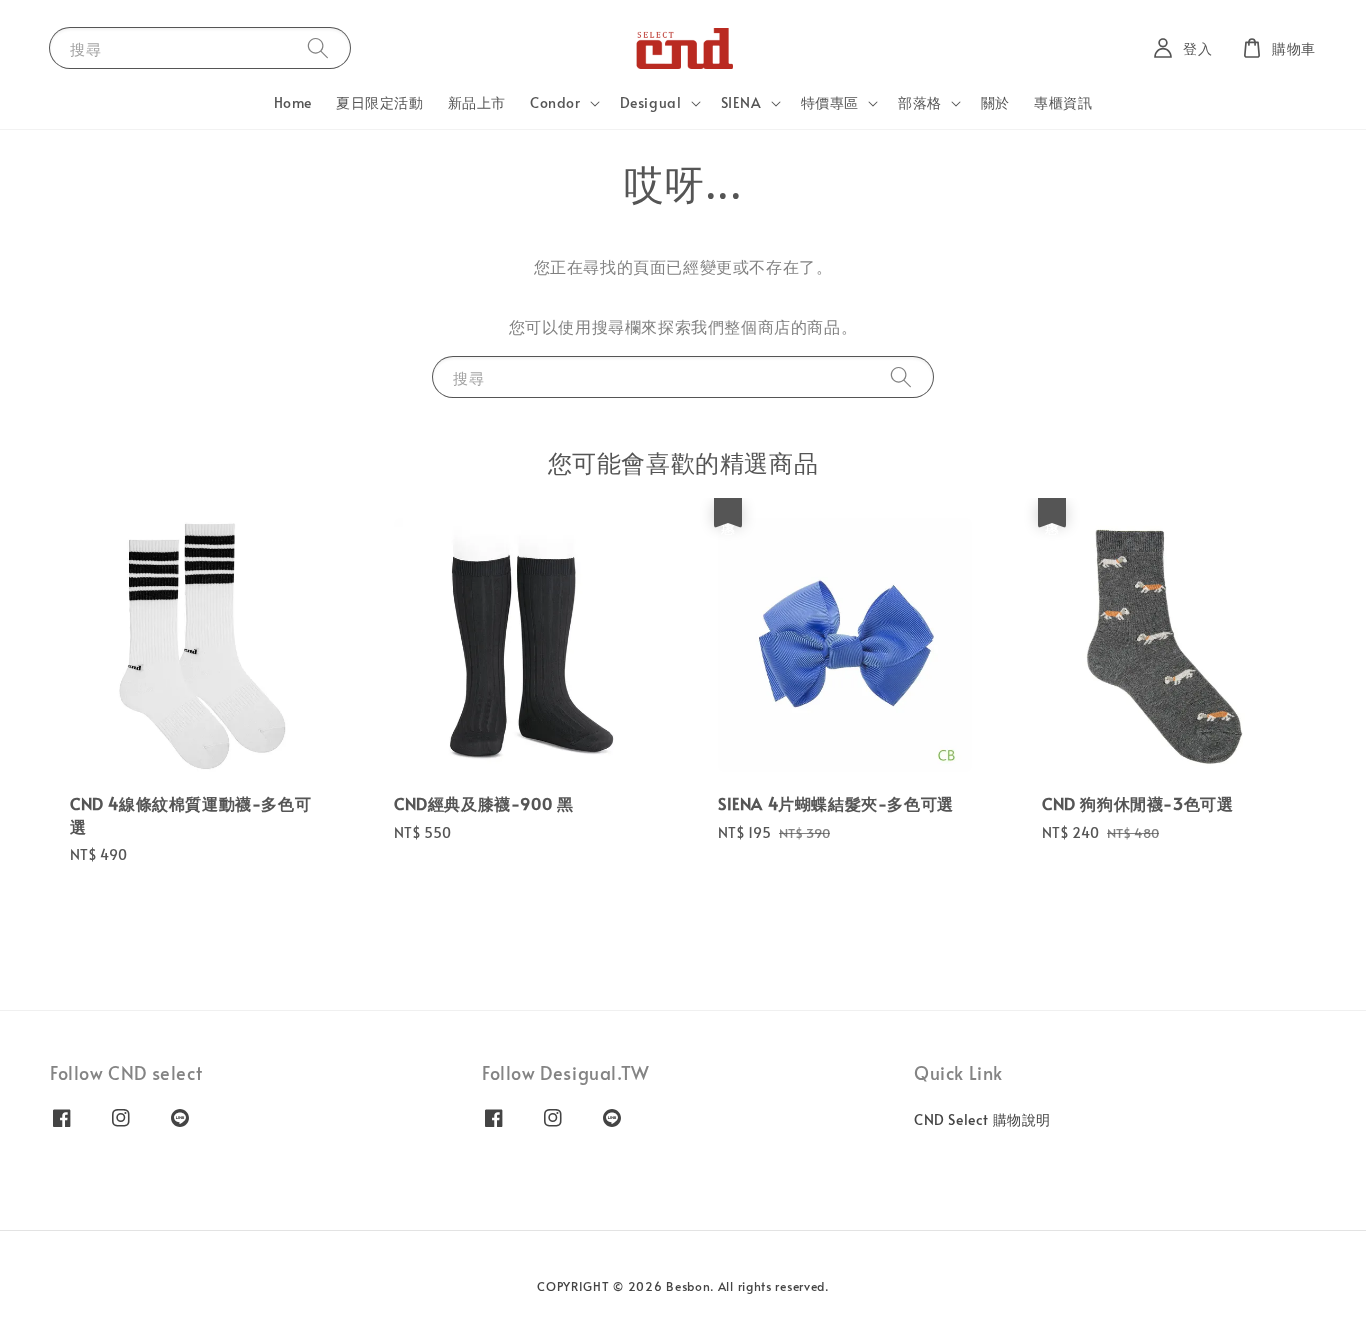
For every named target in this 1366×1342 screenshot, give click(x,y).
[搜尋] (318, 47)
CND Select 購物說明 (982, 1120)
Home (293, 102)
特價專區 (830, 103)
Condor (555, 103)
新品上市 (477, 102)
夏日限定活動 (380, 102)
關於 (995, 102)
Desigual (651, 103)
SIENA (741, 103)
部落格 (920, 103)
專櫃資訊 (1063, 102)
